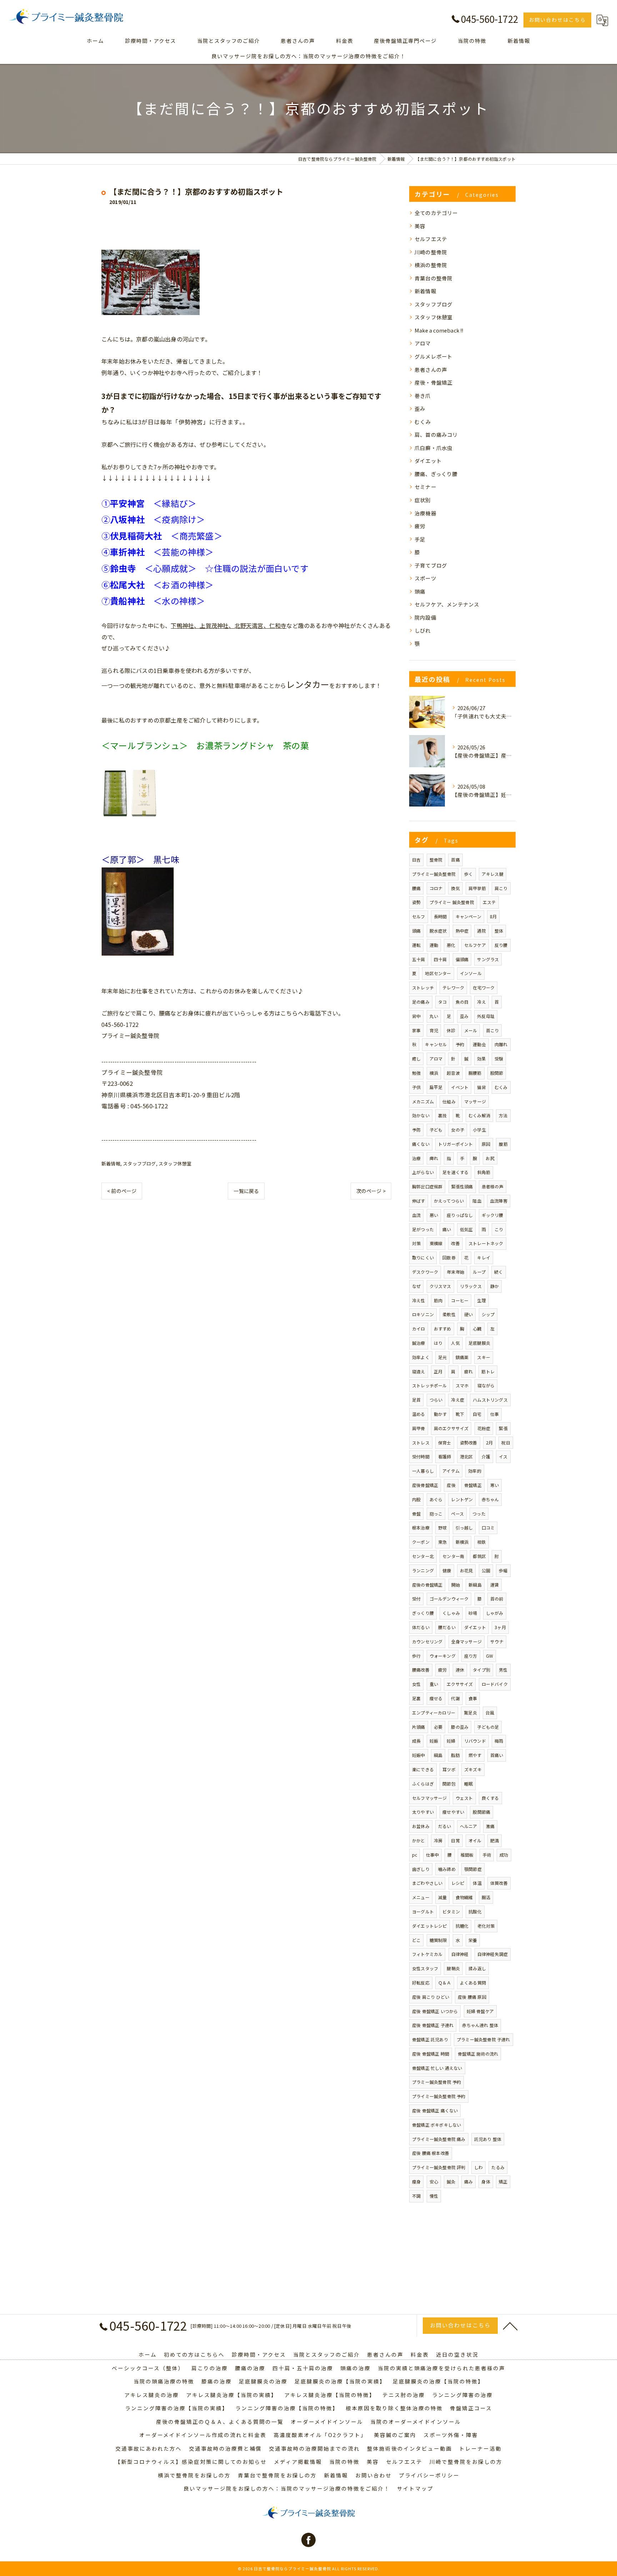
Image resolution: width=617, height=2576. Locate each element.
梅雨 (499, 1741)
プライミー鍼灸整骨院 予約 (439, 2096)
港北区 (466, 1456)
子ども (436, 1130)
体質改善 (499, 1883)
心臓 (477, 1329)
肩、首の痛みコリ (436, 435)
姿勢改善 (469, 1442)
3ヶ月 (500, 1627)
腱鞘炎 (453, 1968)
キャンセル (436, 1044)
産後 (451, 1485)
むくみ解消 (479, 1115)
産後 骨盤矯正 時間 (431, 2054)
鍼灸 (451, 2181)
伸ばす (419, 1201)
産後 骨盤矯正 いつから (435, 2011)
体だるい (421, 1627)
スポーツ (425, 578)
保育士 (445, 1442)
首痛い (497, 1755)
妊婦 (451, 1741)
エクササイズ (460, 1684)
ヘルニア (469, 1826)
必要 (438, 1727)
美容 (420, 226)
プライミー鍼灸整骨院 (434, 874)
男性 (503, 1670)
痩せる (436, 1698)
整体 (499, 931)
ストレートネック (486, 1243)
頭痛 (420, 591)
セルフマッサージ (430, 1798)
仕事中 (433, 1855)
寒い (495, 1485)
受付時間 (421, 1456)
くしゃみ (451, 1613)
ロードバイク (495, 1684)
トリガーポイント (456, 1144)
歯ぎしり (421, 1869)
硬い (468, 1314)
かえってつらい (449, 1201)
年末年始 (455, 1272)
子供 (416, 1087)
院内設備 (425, 617)
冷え (481, 1002)
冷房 (438, 1840)
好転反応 (421, 1983)
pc (415, 1855)
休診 (451, 1030)
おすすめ (443, 1329)
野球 (442, 1527)
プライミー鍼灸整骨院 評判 (439, 2167)
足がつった (423, 1229)
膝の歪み (460, 1727)
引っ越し (464, 1527)
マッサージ (475, 1101)
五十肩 (419, 959)
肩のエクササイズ (451, 1428)
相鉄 (481, 1542)
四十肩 (440, 959)
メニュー (421, 1897)
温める (419, 1414)
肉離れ (501, 1044)
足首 (416, 1400)
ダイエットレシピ (430, 1926)
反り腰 (501, 945)
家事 (416, 1030)
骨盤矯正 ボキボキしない (437, 2125)
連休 (460, 1670)
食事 (473, 1698)
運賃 (495, 1585)
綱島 (438, 1755)
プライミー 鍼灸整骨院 (452, 902)
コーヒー (460, 1300)
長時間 (440, 916)
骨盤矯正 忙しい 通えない (437, 2068)
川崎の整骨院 (431, 252)
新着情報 (111, 1164)
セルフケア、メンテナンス (447, 604)
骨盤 (416, 1514)
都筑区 (479, 1556)
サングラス (488, 959)
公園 (486, 1570)
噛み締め (447, 1869)
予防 (416, 1130)
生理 (481, 1300)
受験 (499, 1059)
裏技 (442, 1115)
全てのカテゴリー (436, 213)
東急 (442, 1542)
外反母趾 (486, 1016)
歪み (420, 408)
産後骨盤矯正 (425, 1485)
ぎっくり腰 (423, 1613)
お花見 (466, 1570)
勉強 (416, 1073)
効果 (481, 1059)
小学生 (479, 1130)
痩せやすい (453, 1812)
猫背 (481, 1087)
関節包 (449, 1784)
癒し (416, 1059)
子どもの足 (488, 1727)
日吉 (416, 860)
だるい (445, 1826)
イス (503, 1456)
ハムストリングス (490, 1400)
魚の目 (462, 1002)
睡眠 (468, 1784)
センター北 (423, 1556)
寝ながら (486, 1385)
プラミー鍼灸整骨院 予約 (437, 2082)
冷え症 (458, 1400)
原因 (486, 1144)
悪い (434, 1215)
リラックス (471, 1286)
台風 (490, 1713)
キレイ (484, 1257)
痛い (447, 1229)
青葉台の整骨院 (433, 278)
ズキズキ (473, 1769)
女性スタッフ (425, 1968)
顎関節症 (473, 1869)
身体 (486, 2181)
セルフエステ (431, 239)
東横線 (436, 1243)
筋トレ (488, 1371)
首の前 (497, 1599)
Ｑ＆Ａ (445, 1983)
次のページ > (371, 1191)
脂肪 (455, 1755)
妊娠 (434, 1741)
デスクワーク (425, 1272)
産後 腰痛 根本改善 (431, 2153)
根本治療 (421, 1527)
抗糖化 (462, 1926)
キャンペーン (468, 916)
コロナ (436, 888)
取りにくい (423, 1257)
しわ (478, 2167)
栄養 (473, 1940)
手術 (487, 1855)
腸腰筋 (475, 1073)
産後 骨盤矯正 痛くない (435, 2110)
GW (490, 1656)
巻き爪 (423, 396)
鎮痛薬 (462, 1357)
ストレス (421, 1442)
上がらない (423, 1172)
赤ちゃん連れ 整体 (480, 2025)
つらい (436, 1400)
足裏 (416, 1698)
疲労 (420, 526)
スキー (484, 1357)
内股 (416, 1499)
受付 (416, 1599)
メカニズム (423, 1101)
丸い (434, 1016)
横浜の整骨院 (431, 265)
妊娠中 (419, 1755)
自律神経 (460, 1954)
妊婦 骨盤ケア (480, 2011)
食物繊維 (464, 1897)
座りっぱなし (460, 1215)
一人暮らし (423, 1471)
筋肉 (438, 1300)
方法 (503, 1115)
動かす (440, 1414)
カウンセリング (427, 1641)
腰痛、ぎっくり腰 (436, 474)
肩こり (501, 888)
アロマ (423, 343)
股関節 (497, 1073)
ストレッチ (423, 987)
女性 (416, 1684)
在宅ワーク (484, 987)
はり (438, 1343)
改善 (455, 1243)
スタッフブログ (139, 1164)
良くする (490, 1798)
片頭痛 (419, 1727)
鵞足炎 (470, 1713)
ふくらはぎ (423, 1784)
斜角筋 (484, 1172)
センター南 (453, 1556)
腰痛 (416, 888)
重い (434, 1684)
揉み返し (477, 1968)
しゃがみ (495, 1613)
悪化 (451, 945)
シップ (488, 1314)
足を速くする (455, 1172)
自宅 (477, 1414)
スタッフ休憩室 (175, 1164)
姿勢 (416, 902)
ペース (457, 1514)
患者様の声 (493, 1186)
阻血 (477, 1201)
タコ (442, 1002)
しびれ (423, 630)
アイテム (451, 1471)
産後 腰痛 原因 (472, 1997)
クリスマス (440, 1286)
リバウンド (475, 1741)
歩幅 (503, 1570)
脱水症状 (438, 931)
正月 (438, 1371)
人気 (455, 1343)
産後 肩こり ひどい (431, 1997)
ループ (479, 1272)
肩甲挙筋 (477, 888)
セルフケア (475, 945)
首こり (493, 1030)
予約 (460, 1044)
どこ (416, 1940)
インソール (471, 973)
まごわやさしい (427, 1883)
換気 (455, 888)
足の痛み (421, 1002)
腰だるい (447, 1627)
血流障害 (499, 1201)
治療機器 (425, 513)
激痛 (490, 1826)
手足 (420, 539)
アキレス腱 (493, 874)
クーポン (421, 1542)
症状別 (423, 500)
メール (471, 1030)
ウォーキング (443, 1656)
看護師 (445, 1456)
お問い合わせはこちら (557, 20)
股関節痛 (481, 1812)
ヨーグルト (423, 1911)
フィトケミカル (427, 1954)
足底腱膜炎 (479, 1343)
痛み (468, 2181)
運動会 (479, 1044)
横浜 (434, 1073)
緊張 (503, 1428)
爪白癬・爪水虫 (433, 448)
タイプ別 (481, 1670)
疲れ (468, 1371)
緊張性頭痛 (462, 1186)
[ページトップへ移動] (510, 2326)
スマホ (462, 1385)
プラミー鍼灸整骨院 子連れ (483, 2039)
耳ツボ (449, 1769)
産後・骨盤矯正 (433, 382)
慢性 (434, 2196)
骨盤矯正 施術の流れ (478, 2054)
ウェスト (464, 1798)
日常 (455, 1840)
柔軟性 (449, 1314)
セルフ (419, 916)
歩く (468, 874)
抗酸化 (475, 1911)
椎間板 (467, 1855)
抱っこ (436, 1514)
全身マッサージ (466, 1641)
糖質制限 (438, 1940)
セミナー (425, 487)
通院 (481, 931)
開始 (456, 1585)
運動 (434, 945)
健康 (447, 1570)
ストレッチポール (430, 1385)
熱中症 (462, 931)
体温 (477, 1883)
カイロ (419, 1329)
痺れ (434, 1158)
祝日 (506, 1442)
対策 (416, 1243)
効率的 (475, 1471)
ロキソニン (423, 1314)
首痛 (455, 860)
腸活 (486, 1897)
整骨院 (436, 860)
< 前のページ (122, 1191)
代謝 (455, 1698)
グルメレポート (433, 356)
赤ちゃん (490, 1499)
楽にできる (423, 1769)
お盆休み (421, 1826)
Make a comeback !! (439, 330)
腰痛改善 (421, 1670)
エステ (489, 902)
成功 (504, 1855)
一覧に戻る (246, 1191)
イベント (460, 1087)
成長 (416, 1741)
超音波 (453, 1073)
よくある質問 (473, 1983)
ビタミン (451, 1911)
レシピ (458, 1883)
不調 (416, 2196)
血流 (416, 1215)
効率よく (421, 1357)
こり (499, 1229)
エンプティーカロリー (434, 1713)
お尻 (490, 1158)
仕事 (495, 1414)
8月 (493, 916)
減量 (442, 1897)
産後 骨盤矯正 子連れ (433, 2025)
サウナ (497, 1641)
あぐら (436, 1499)
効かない (421, 1115)
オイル (475, 1840)
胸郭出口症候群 (427, 1186)
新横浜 (462, 1542)
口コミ (488, 1527)
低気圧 (466, 1229)
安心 (434, 2181)
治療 (416, 1158)
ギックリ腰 (493, 1215)
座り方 (471, 1656)
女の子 (458, 1130)
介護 (486, 1456)
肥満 (495, 1840)
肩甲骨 (419, 1428)
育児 (434, 1030)
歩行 (416, 1656)
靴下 (460, 1414)
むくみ (423, 422)
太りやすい (423, 1812)
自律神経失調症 (493, 1954)
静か (495, 1286)
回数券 (449, 1257)
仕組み (449, 1101)
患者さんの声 (431, 370)
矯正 (503, 2181)
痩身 (416, 2181)
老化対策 (486, 1926)
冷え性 (419, 1300)
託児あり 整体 (488, 2139)
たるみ (498, 2167)
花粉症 (484, 1428)
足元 (442, 1357)
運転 (416, 945)
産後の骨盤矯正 (427, 1585)
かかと (419, 1840)
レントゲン (462, 1499)
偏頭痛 (462, 959)
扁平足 (436, 1087)
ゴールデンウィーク (449, 1599)
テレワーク (453, 987)
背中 (416, 1016)
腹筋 (503, 1144)
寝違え (419, 1371)
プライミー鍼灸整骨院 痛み (439, 2139)
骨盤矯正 (473, 1485)
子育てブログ (431, 565)
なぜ (416, 1286)
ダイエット (428, 461)
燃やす (475, 1755)
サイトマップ (415, 2488)
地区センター (438, 973)
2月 (489, 1442)
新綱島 (475, 1585)
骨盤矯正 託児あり (430, 2039)
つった (479, 1514)
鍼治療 (419, 1343)
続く (498, 1272)
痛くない (421, 1144)
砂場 (473, 1613)
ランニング (423, 1570)
